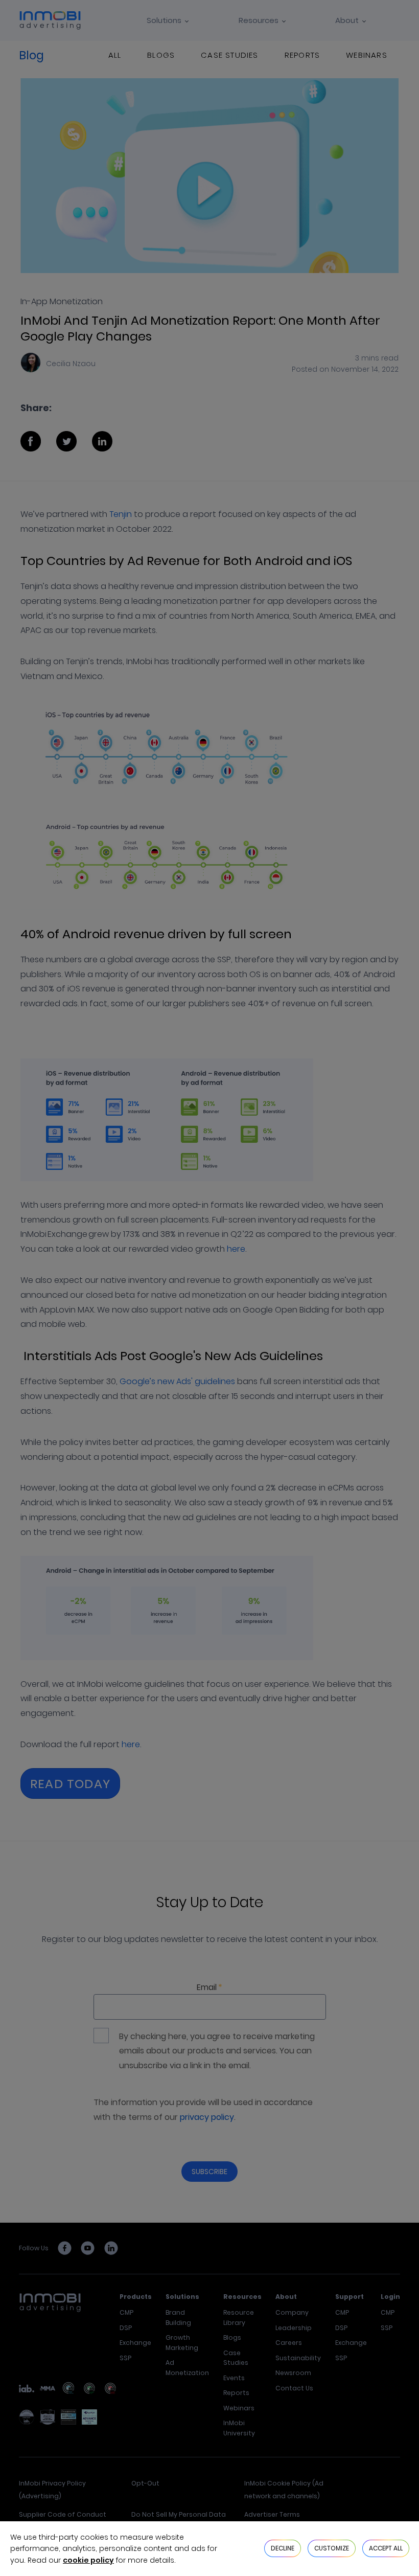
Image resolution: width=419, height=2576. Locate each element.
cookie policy (88, 2560)
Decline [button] (283, 2548)
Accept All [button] (386, 2548)
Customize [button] (332, 2548)
